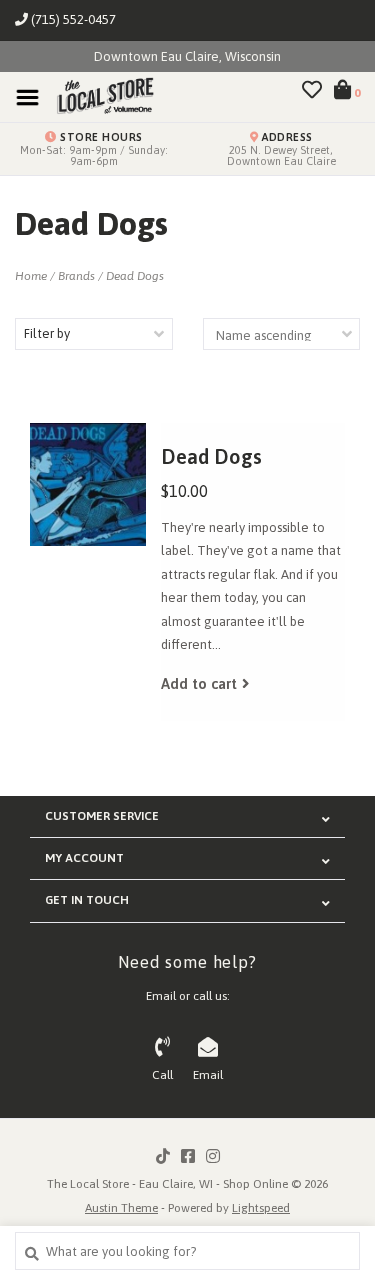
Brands (76, 276)
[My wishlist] (312, 92)
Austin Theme (121, 1208)
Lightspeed (261, 1208)
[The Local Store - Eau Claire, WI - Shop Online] (99, 96)
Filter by (47, 333)
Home (31, 276)
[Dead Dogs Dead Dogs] (88, 484)
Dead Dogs (135, 276)
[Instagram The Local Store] (213, 1156)
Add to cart (199, 683)
